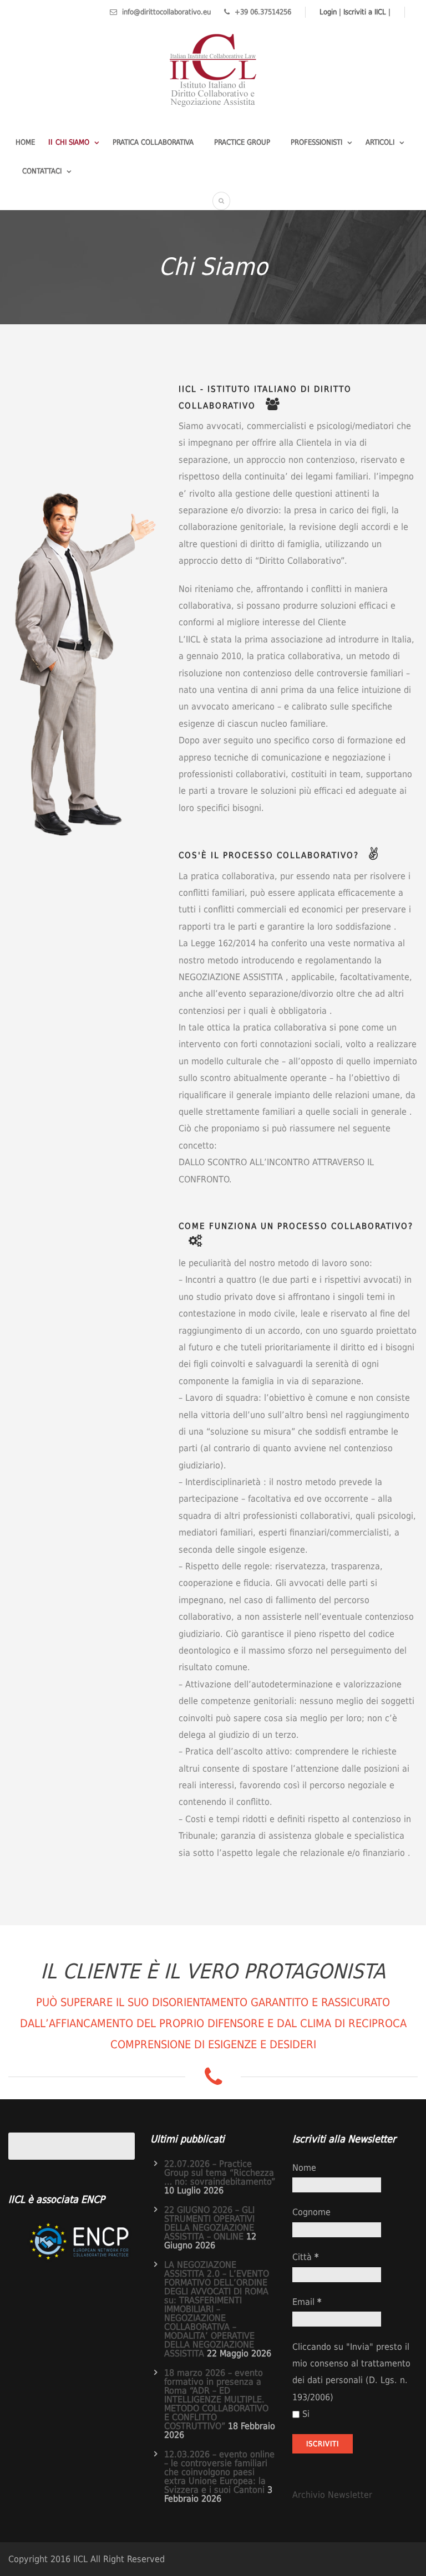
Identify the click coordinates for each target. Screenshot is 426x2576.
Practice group (242, 142)
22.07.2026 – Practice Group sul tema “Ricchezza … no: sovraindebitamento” (220, 2173)
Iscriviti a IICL (365, 12)
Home (25, 142)
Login (328, 12)
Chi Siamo (72, 142)
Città (305, 2257)
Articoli (380, 142)
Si (306, 2414)
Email (307, 2302)
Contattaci (42, 171)
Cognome (311, 2212)
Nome (304, 2168)
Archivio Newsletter (332, 2495)
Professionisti (316, 142)
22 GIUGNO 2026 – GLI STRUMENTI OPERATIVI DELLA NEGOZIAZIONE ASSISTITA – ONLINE (209, 2223)
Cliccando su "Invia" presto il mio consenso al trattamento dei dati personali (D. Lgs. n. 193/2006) (351, 2372)
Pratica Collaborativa (153, 142)
